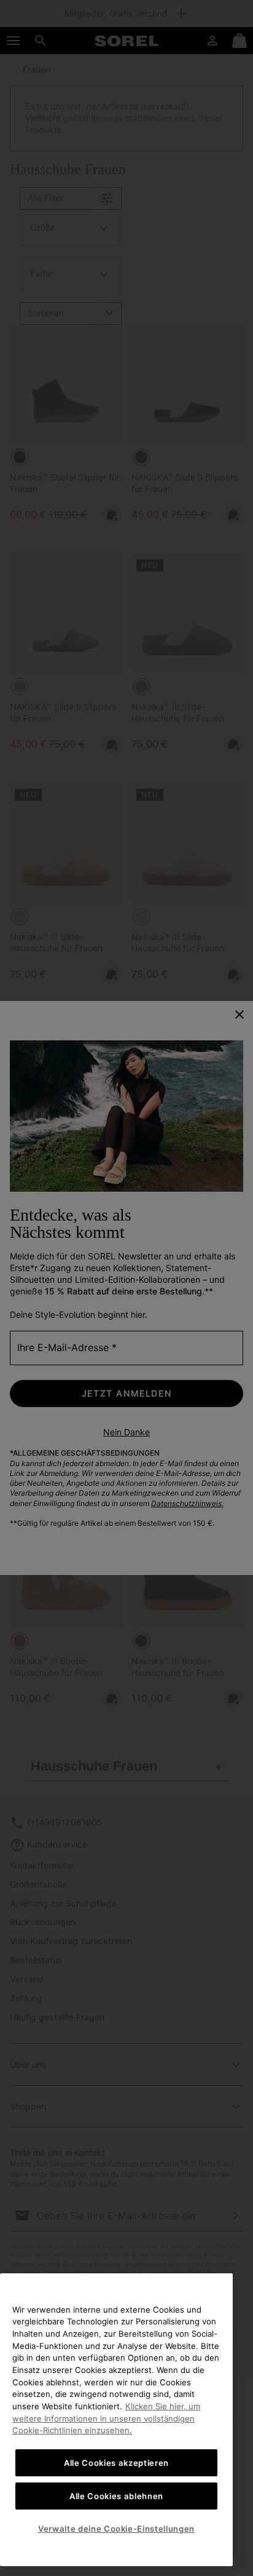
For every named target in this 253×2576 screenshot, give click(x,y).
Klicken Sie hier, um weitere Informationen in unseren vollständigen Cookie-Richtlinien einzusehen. (106, 2418)
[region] (116, 2420)
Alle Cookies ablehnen (116, 2496)
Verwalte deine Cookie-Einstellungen (116, 2529)
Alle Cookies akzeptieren (116, 2463)
